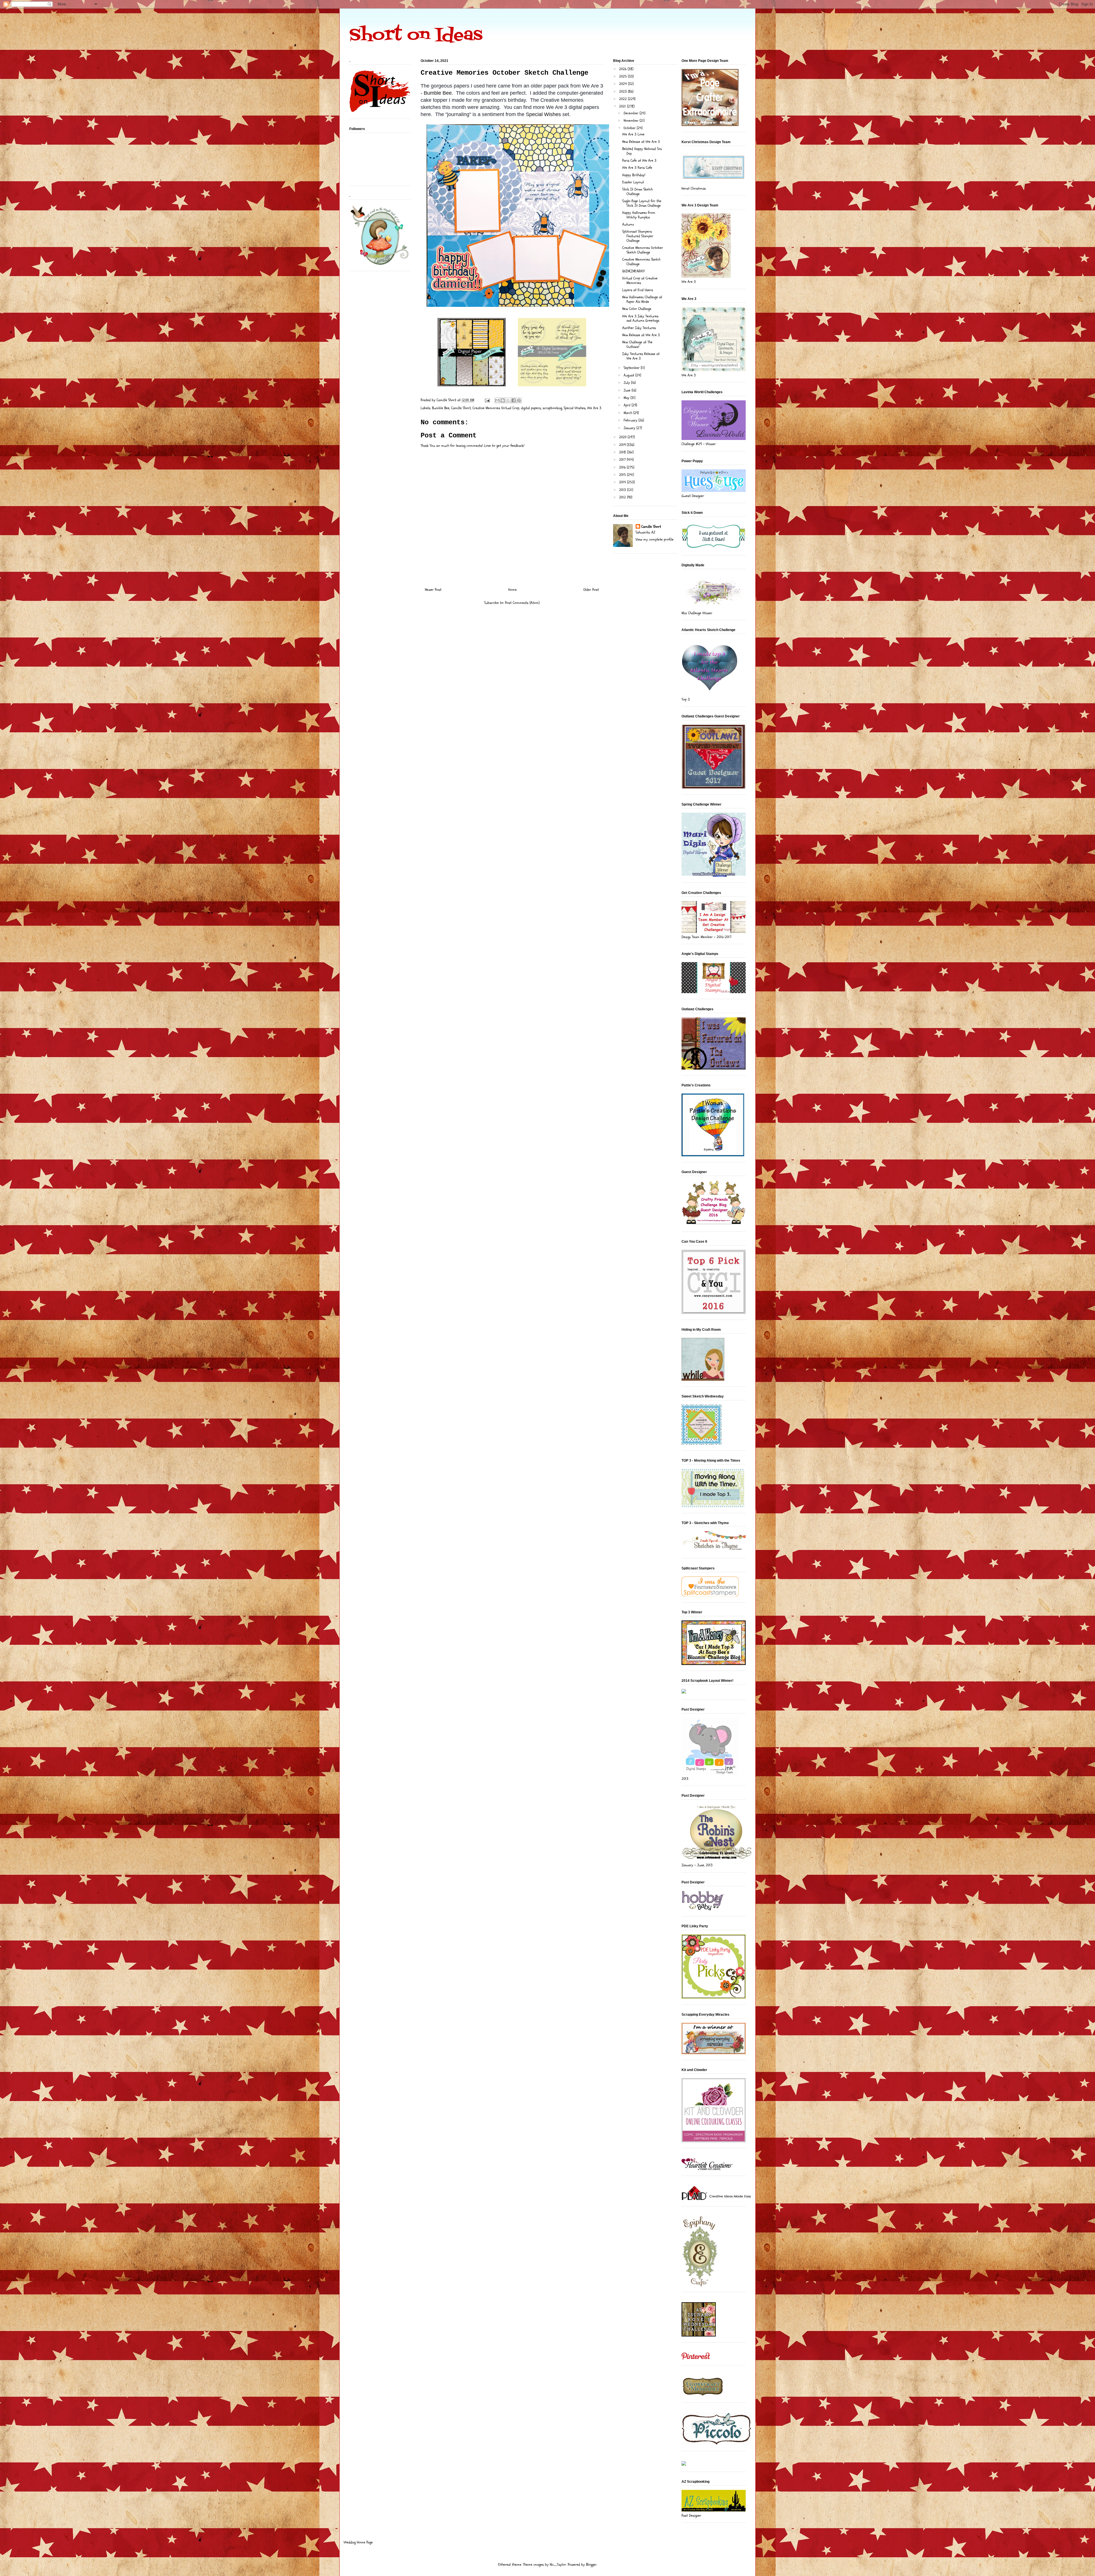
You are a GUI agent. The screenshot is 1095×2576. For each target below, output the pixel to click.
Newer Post (433, 590)
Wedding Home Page (358, 2542)
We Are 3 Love (633, 134)
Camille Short (461, 408)
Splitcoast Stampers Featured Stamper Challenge (638, 236)
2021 (623, 106)
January (630, 428)
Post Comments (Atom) (522, 603)
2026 (623, 69)
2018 (623, 452)
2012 (623, 497)
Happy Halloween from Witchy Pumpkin (639, 215)
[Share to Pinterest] (519, 400)
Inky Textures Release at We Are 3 (641, 356)
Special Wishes (543, 114)
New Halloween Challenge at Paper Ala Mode (642, 299)
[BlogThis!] (503, 400)
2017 (623, 460)
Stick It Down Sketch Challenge (637, 192)
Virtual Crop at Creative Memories (640, 281)
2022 (623, 99)
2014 (623, 482)
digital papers (531, 408)
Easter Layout (633, 182)
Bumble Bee (438, 93)
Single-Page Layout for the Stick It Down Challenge (642, 203)
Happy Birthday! (634, 175)
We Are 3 (594, 408)
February (631, 420)
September (632, 368)
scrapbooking (552, 408)
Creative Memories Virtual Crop (496, 408)
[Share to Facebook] (514, 400)
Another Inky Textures (639, 328)
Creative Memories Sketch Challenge (641, 262)
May (627, 398)
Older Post (591, 590)
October (630, 128)
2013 (623, 490)
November (632, 121)
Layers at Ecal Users (638, 290)
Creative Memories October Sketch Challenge (643, 250)
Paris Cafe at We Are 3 (639, 161)
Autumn (628, 224)
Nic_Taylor (558, 2565)
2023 (623, 92)
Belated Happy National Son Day (642, 151)
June (628, 390)
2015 (623, 475)
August (629, 375)
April (628, 405)
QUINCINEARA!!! (633, 271)
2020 (623, 437)
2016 (623, 467)
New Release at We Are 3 (641, 142)
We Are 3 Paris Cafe (637, 168)
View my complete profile (655, 539)
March (628, 413)
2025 (623, 76)
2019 (623, 445)
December (632, 113)
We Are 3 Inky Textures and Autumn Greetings (641, 319)
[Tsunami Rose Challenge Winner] (699, 2335)
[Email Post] (487, 400)
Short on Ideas (416, 36)
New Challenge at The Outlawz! (637, 344)
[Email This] (497, 400)
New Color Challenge (637, 309)
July (627, 383)
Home (512, 590)
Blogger (591, 2565)
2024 (623, 84)
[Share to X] (508, 400)
